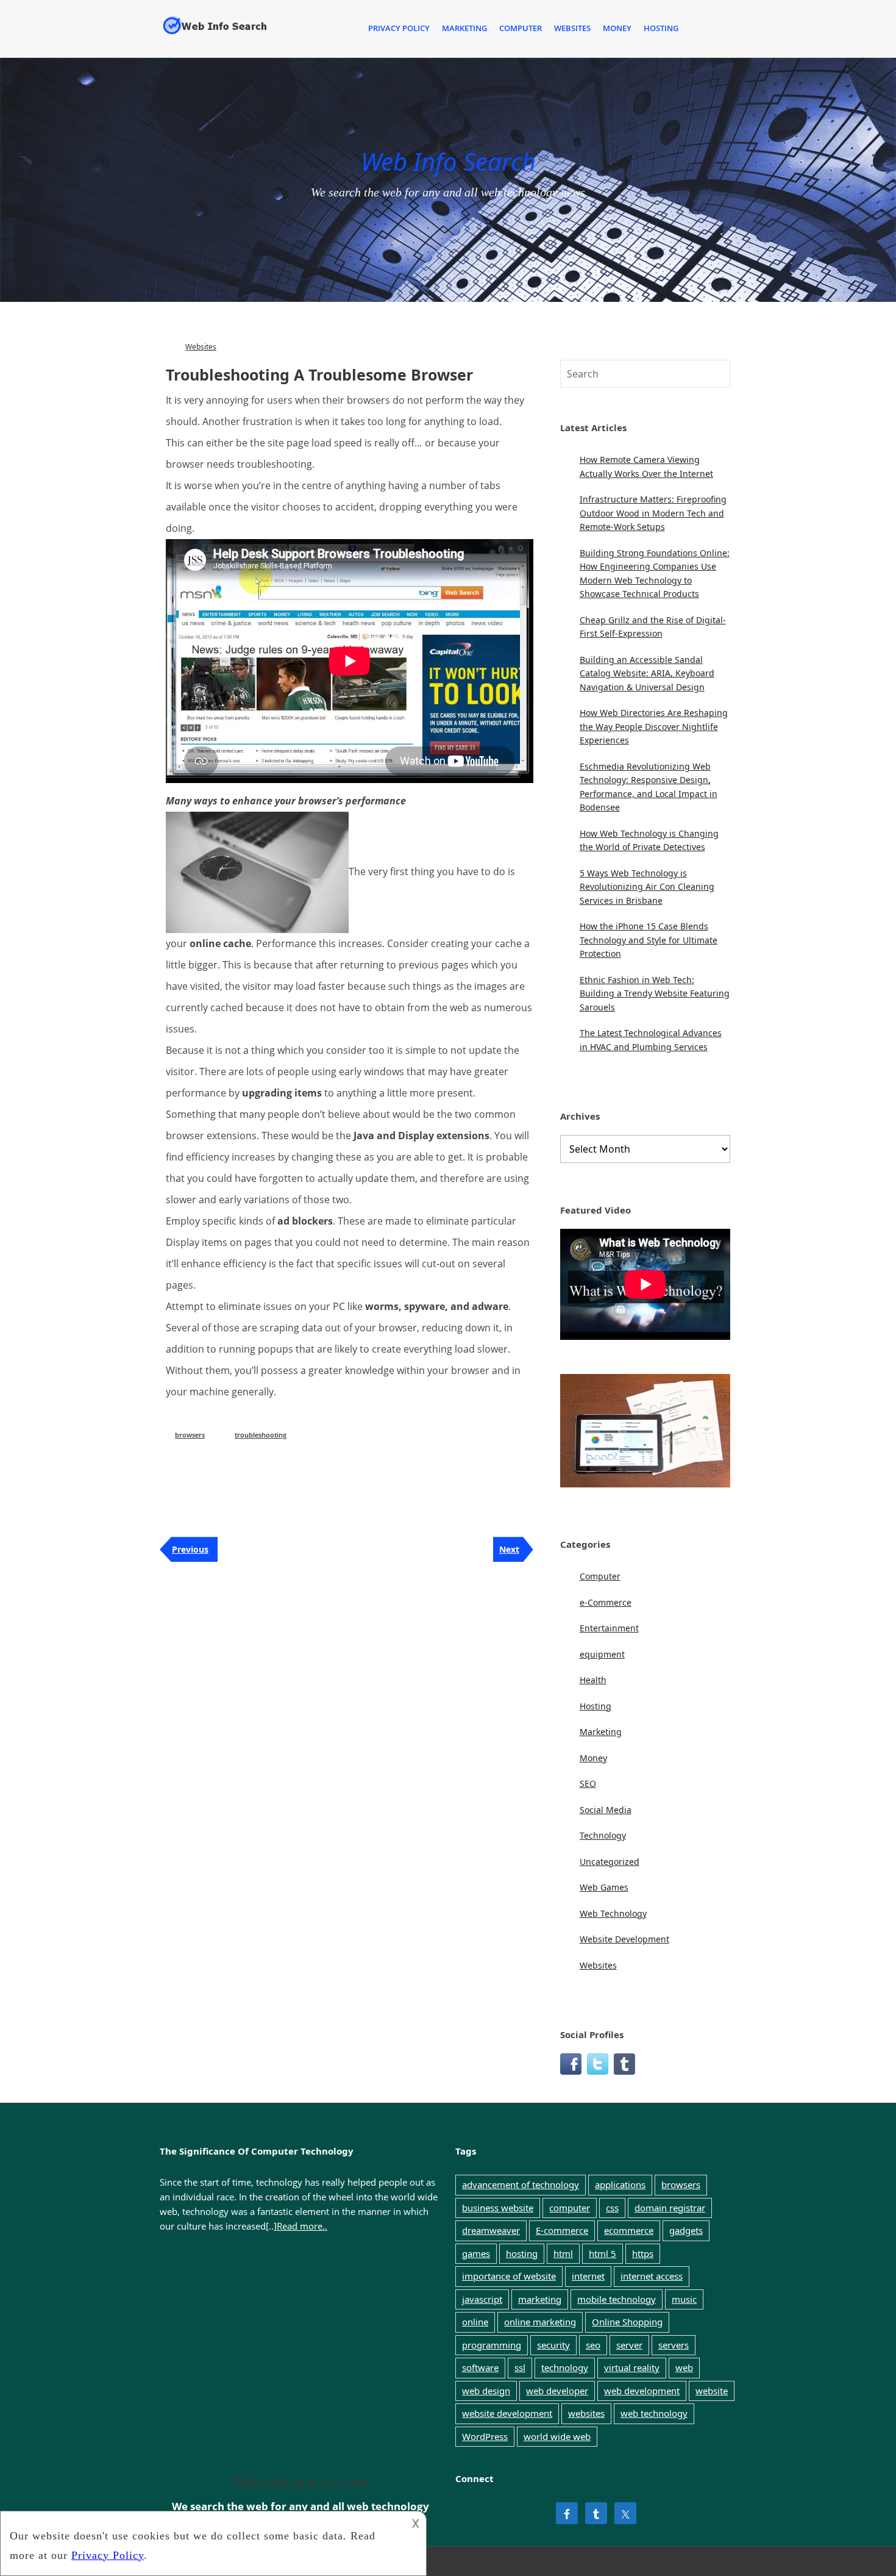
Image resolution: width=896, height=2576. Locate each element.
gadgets (686, 2230)
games (476, 2253)
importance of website (509, 2276)
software (480, 2367)
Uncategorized (610, 1862)
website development (507, 2413)
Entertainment (609, 1628)
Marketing (464, 28)
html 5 (603, 2253)
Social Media (606, 1810)
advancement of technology (521, 2184)
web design (486, 2391)
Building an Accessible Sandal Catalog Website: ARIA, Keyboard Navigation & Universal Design (647, 673)
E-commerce (562, 2230)
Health (593, 1680)
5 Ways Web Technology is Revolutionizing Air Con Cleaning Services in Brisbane (647, 887)
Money (617, 28)
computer (570, 2208)
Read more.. (302, 2226)
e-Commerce (606, 1602)
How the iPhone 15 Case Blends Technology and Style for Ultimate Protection (649, 940)
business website (498, 2208)
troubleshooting (261, 1435)
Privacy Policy (399, 28)
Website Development (624, 1939)
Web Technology (613, 1913)
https (643, 2253)
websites (586, 2413)
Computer (521, 28)
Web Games (604, 1887)
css (612, 2208)
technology (565, 2367)
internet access (652, 2276)
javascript (482, 2299)
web (684, 2367)
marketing (540, 2299)
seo (593, 2345)
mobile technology (617, 2299)
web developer (557, 2391)
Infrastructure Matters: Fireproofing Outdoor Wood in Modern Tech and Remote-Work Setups (653, 513)
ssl (520, 2367)
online (475, 2322)
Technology (603, 1835)
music (684, 2299)
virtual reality (632, 2367)
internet (588, 2276)
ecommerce (629, 2230)
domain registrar (670, 2208)
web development (642, 2391)
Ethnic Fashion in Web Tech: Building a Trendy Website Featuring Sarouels (655, 993)
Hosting (661, 28)
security (553, 2345)
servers (674, 2345)
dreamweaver (491, 2230)
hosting (522, 2253)
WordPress (485, 2436)
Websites (572, 28)
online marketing (540, 2322)
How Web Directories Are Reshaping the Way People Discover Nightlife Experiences (654, 726)
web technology (654, 2413)
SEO (588, 1784)
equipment (602, 1654)
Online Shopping (627, 2322)
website (712, 2391)
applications (620, 2184)
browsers (190, 1435)
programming (492, 2345)
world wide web (557, 2436)
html (563, 2253)
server (629, 2345)
